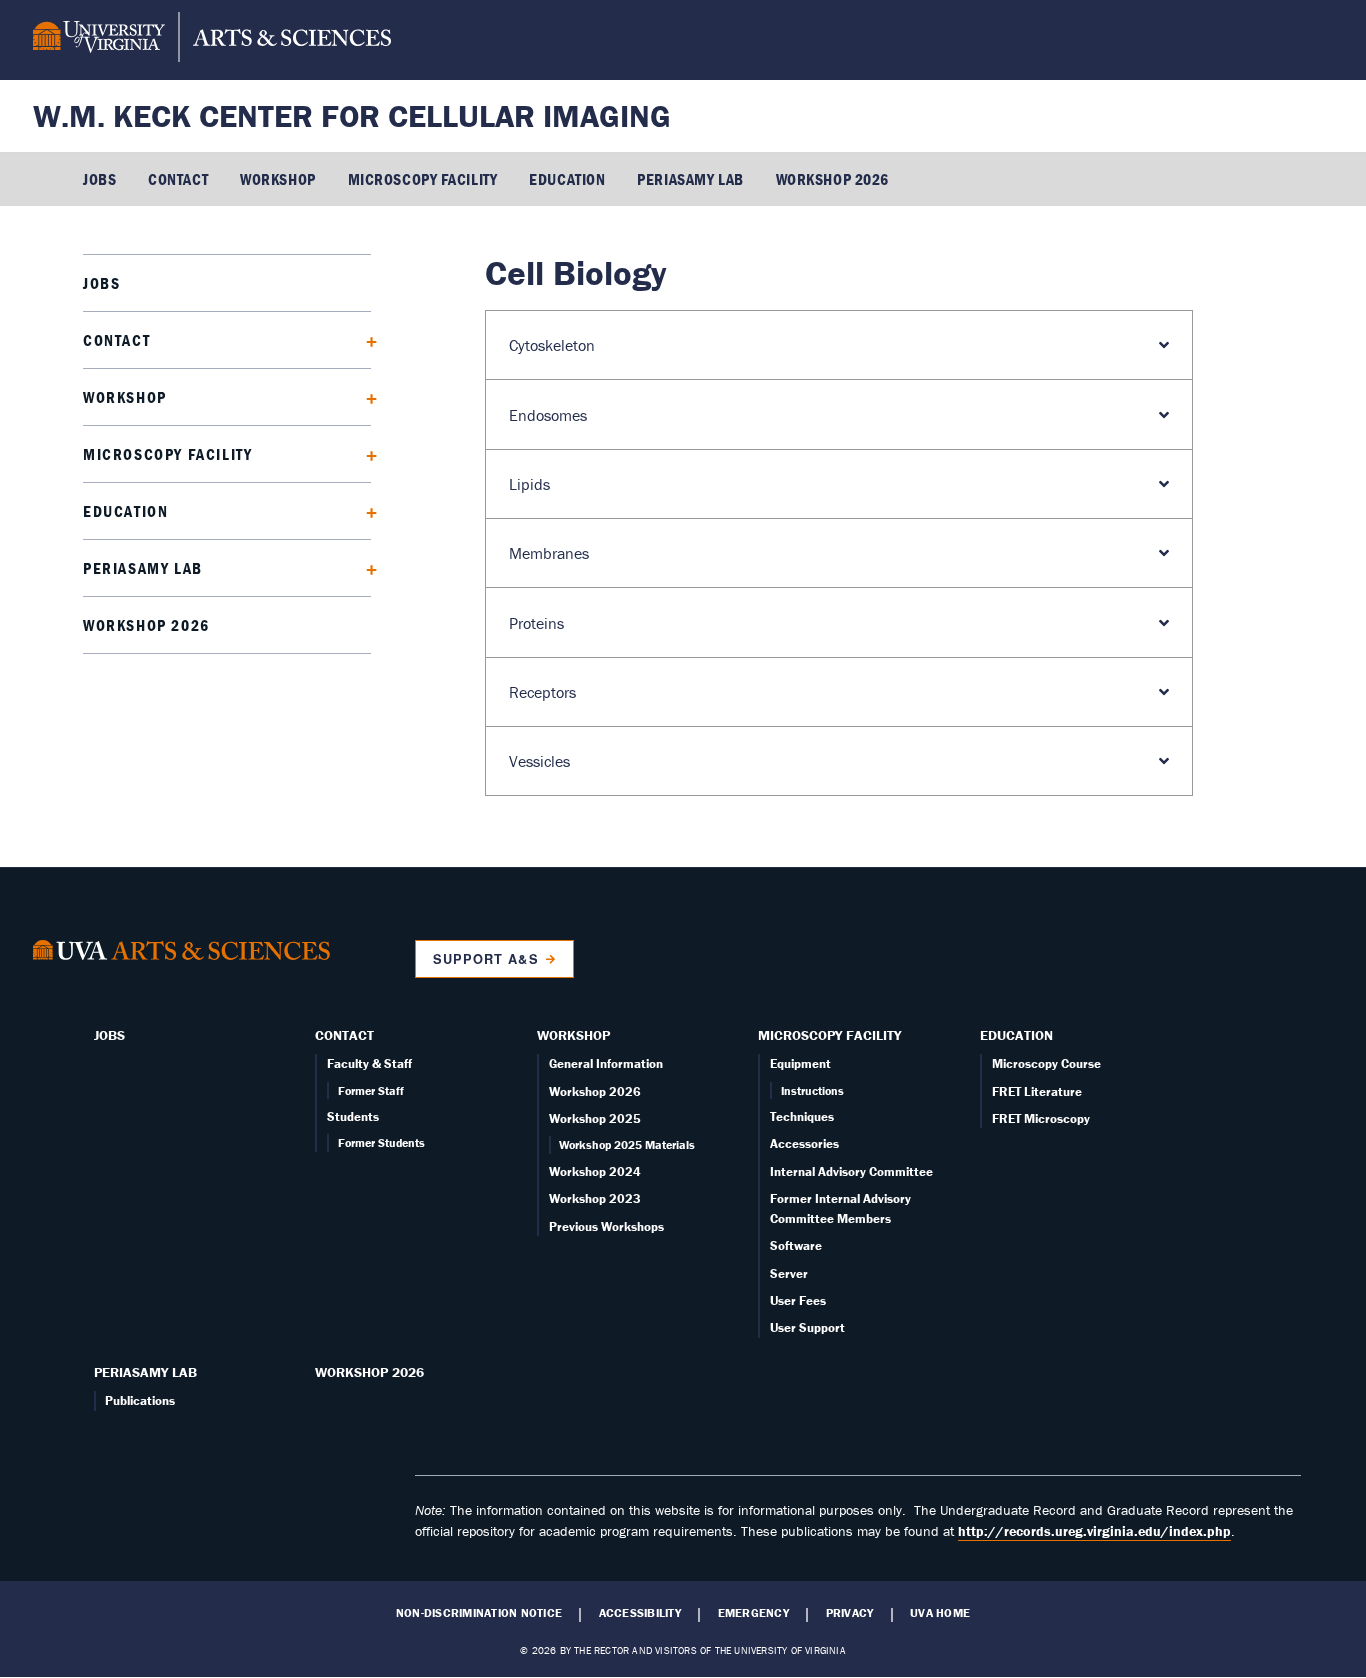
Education (567, 179)
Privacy (850, 1613)
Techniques (802, 1116)
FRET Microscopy (1041, 1118)
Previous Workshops (606, 1226)
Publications (140, 1400)
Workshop (277, 179)
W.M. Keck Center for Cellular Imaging (352, 115)
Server (789, 1273)
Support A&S (485, 959)
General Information (606, 1063)
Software (796, 1245)
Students (353, 1116)
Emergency (753, 1613)
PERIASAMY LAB (690, 179)
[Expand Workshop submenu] (364, 396)
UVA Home (940, 1613)
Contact (178, 179)
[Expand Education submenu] (364, 510)
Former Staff (371, 1090)
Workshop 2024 (595, 1171)
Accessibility (640, 1613)
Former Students (381, 1142)
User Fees (798, 1300)
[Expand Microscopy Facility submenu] (364, 453)
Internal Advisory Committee (851, 1171)
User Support (807, 1327)
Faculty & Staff (369, 1063)
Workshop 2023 (595, 1198)
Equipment (800, 1063)
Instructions (812, 1090)
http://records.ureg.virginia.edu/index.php (1094, 1531)
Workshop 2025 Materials (627, 1144)
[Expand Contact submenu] (364, 339)
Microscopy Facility (423, 179)
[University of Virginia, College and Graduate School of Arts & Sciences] (212, 40)
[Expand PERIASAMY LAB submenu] (364, 567)
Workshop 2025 (595, 1118)
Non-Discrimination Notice (479, 1613)
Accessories (804, 1143)
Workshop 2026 (832, 179)
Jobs (99, 179)
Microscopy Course (1046, 1063)
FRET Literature (1037, 1091)
